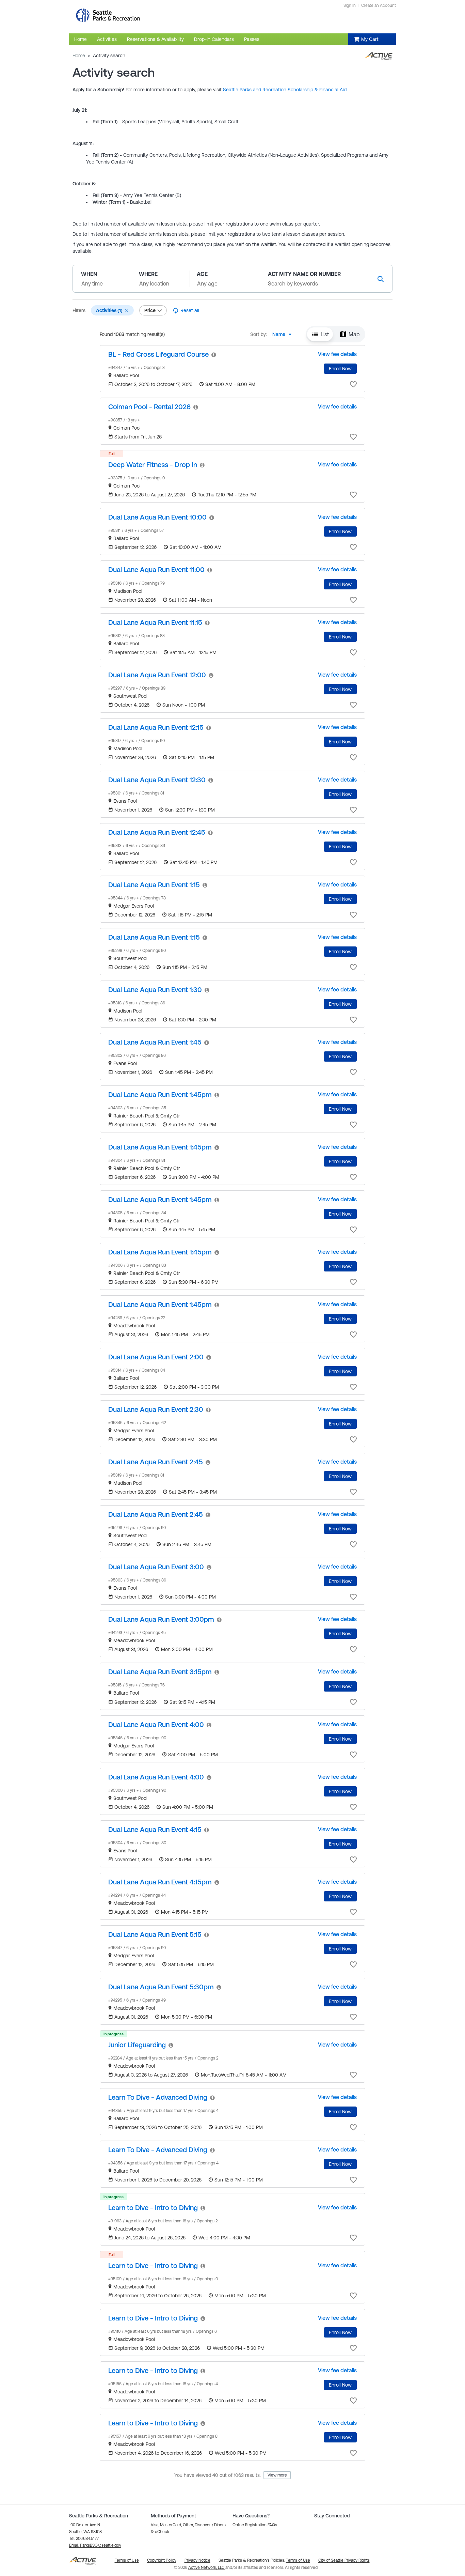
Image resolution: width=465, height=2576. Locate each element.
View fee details (337, 354)
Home (79, 56)
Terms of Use (298, 2560)
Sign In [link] (350, 5)
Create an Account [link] (379, 5)
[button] (127, 311)
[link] (158, 354)
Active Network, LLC (207, 2567)
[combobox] (284, 334)
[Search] (381, 279)
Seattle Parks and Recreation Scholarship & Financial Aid (285, 90)
